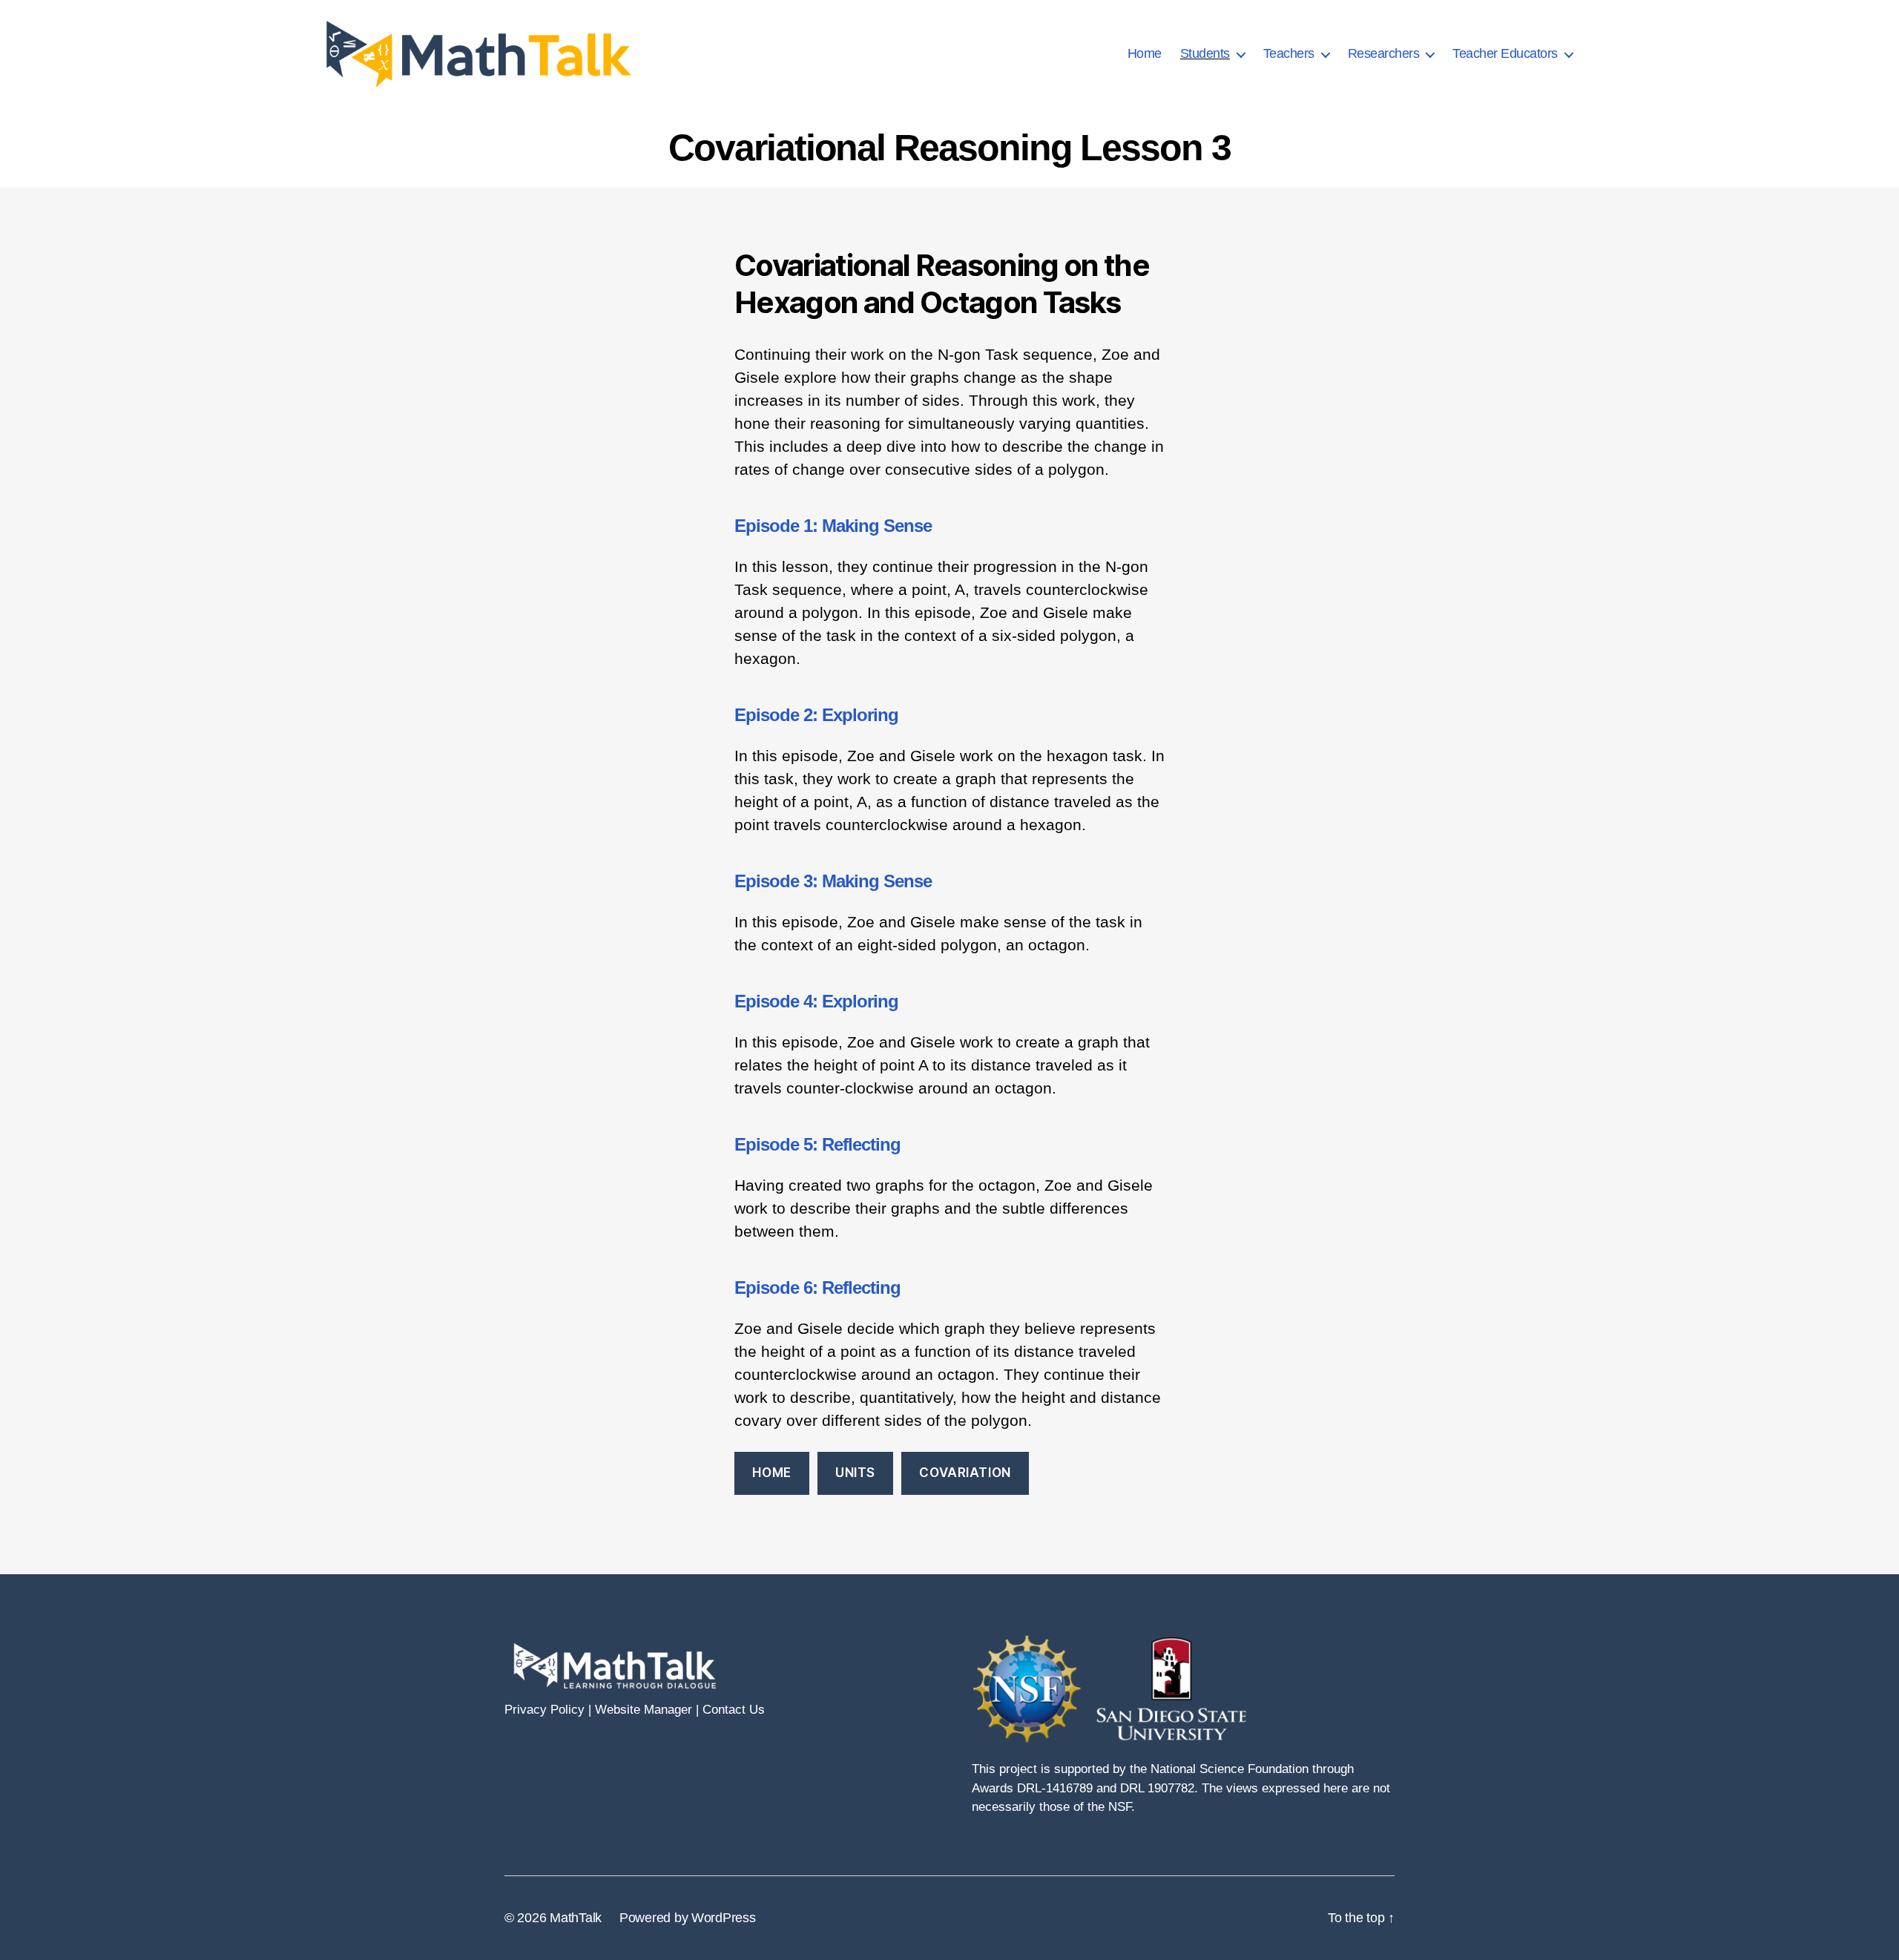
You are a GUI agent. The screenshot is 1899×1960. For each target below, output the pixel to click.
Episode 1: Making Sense (833, 526)
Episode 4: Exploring (816, 1001)
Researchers (1384, 53)
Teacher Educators (1505, 53)
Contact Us (734, 1710)
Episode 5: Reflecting (817, 1144)
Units (855, 1473)
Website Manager (644, 1710)
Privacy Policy (544, 1710)
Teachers (1289, 53)
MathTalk (576, 1918)
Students (1205, 53)
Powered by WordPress (688, 1918)
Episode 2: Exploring (816, 715)
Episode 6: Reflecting (817, 1288)
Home (1145, 53)
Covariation (965, 1473)
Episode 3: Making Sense (833, 881)
